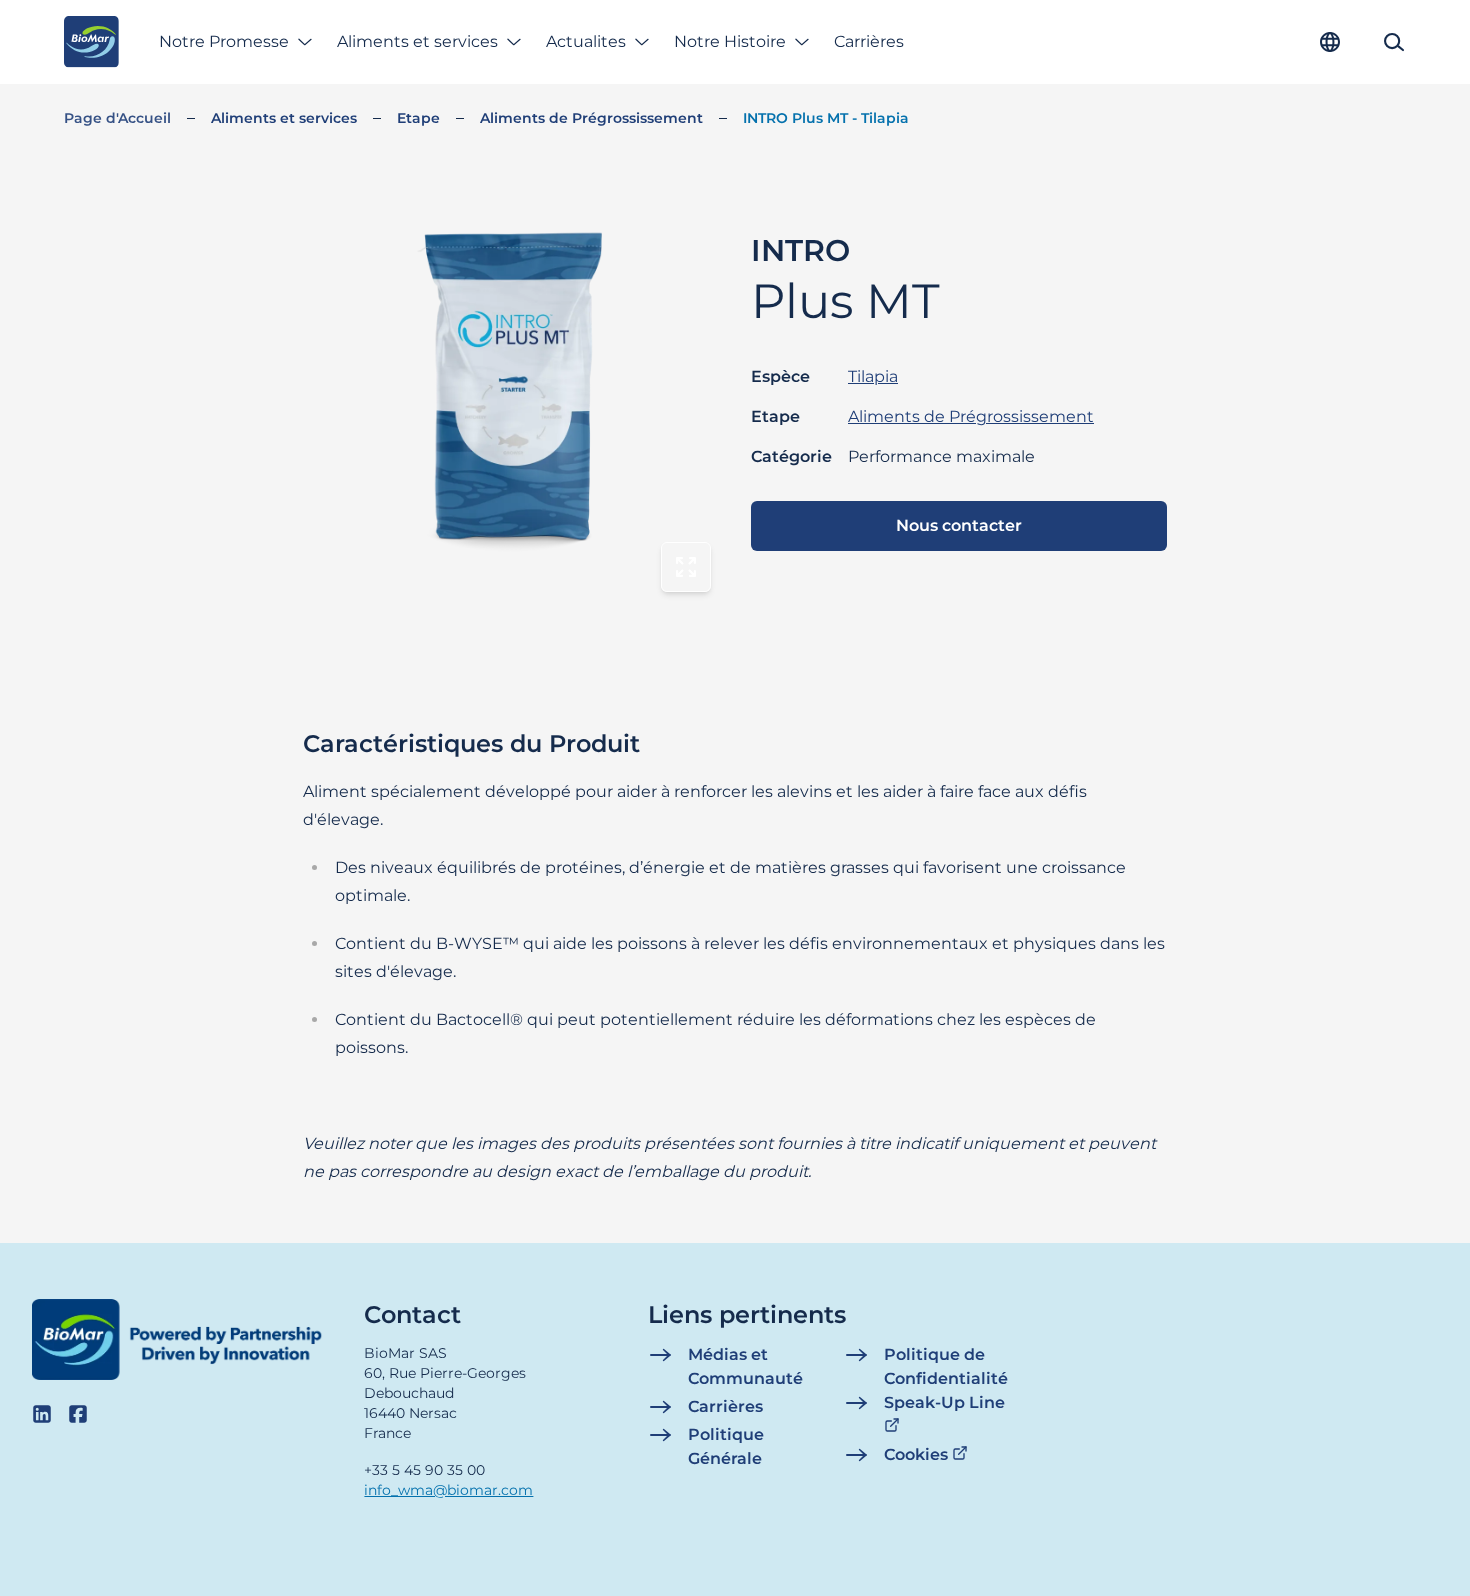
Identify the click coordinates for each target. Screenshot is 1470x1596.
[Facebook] (78, 1414)
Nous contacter (959, 525)
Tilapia (873, 376)
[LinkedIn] (42, 1414)
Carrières (869, 41)
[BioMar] (91, 42)
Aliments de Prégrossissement (591, 118)
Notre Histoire (730, 41)
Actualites (586, 41)
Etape (418, 118)
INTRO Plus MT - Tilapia (826, 118)
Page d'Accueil (117, 118)
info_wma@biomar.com (448, 1490)
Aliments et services (417, 41)
